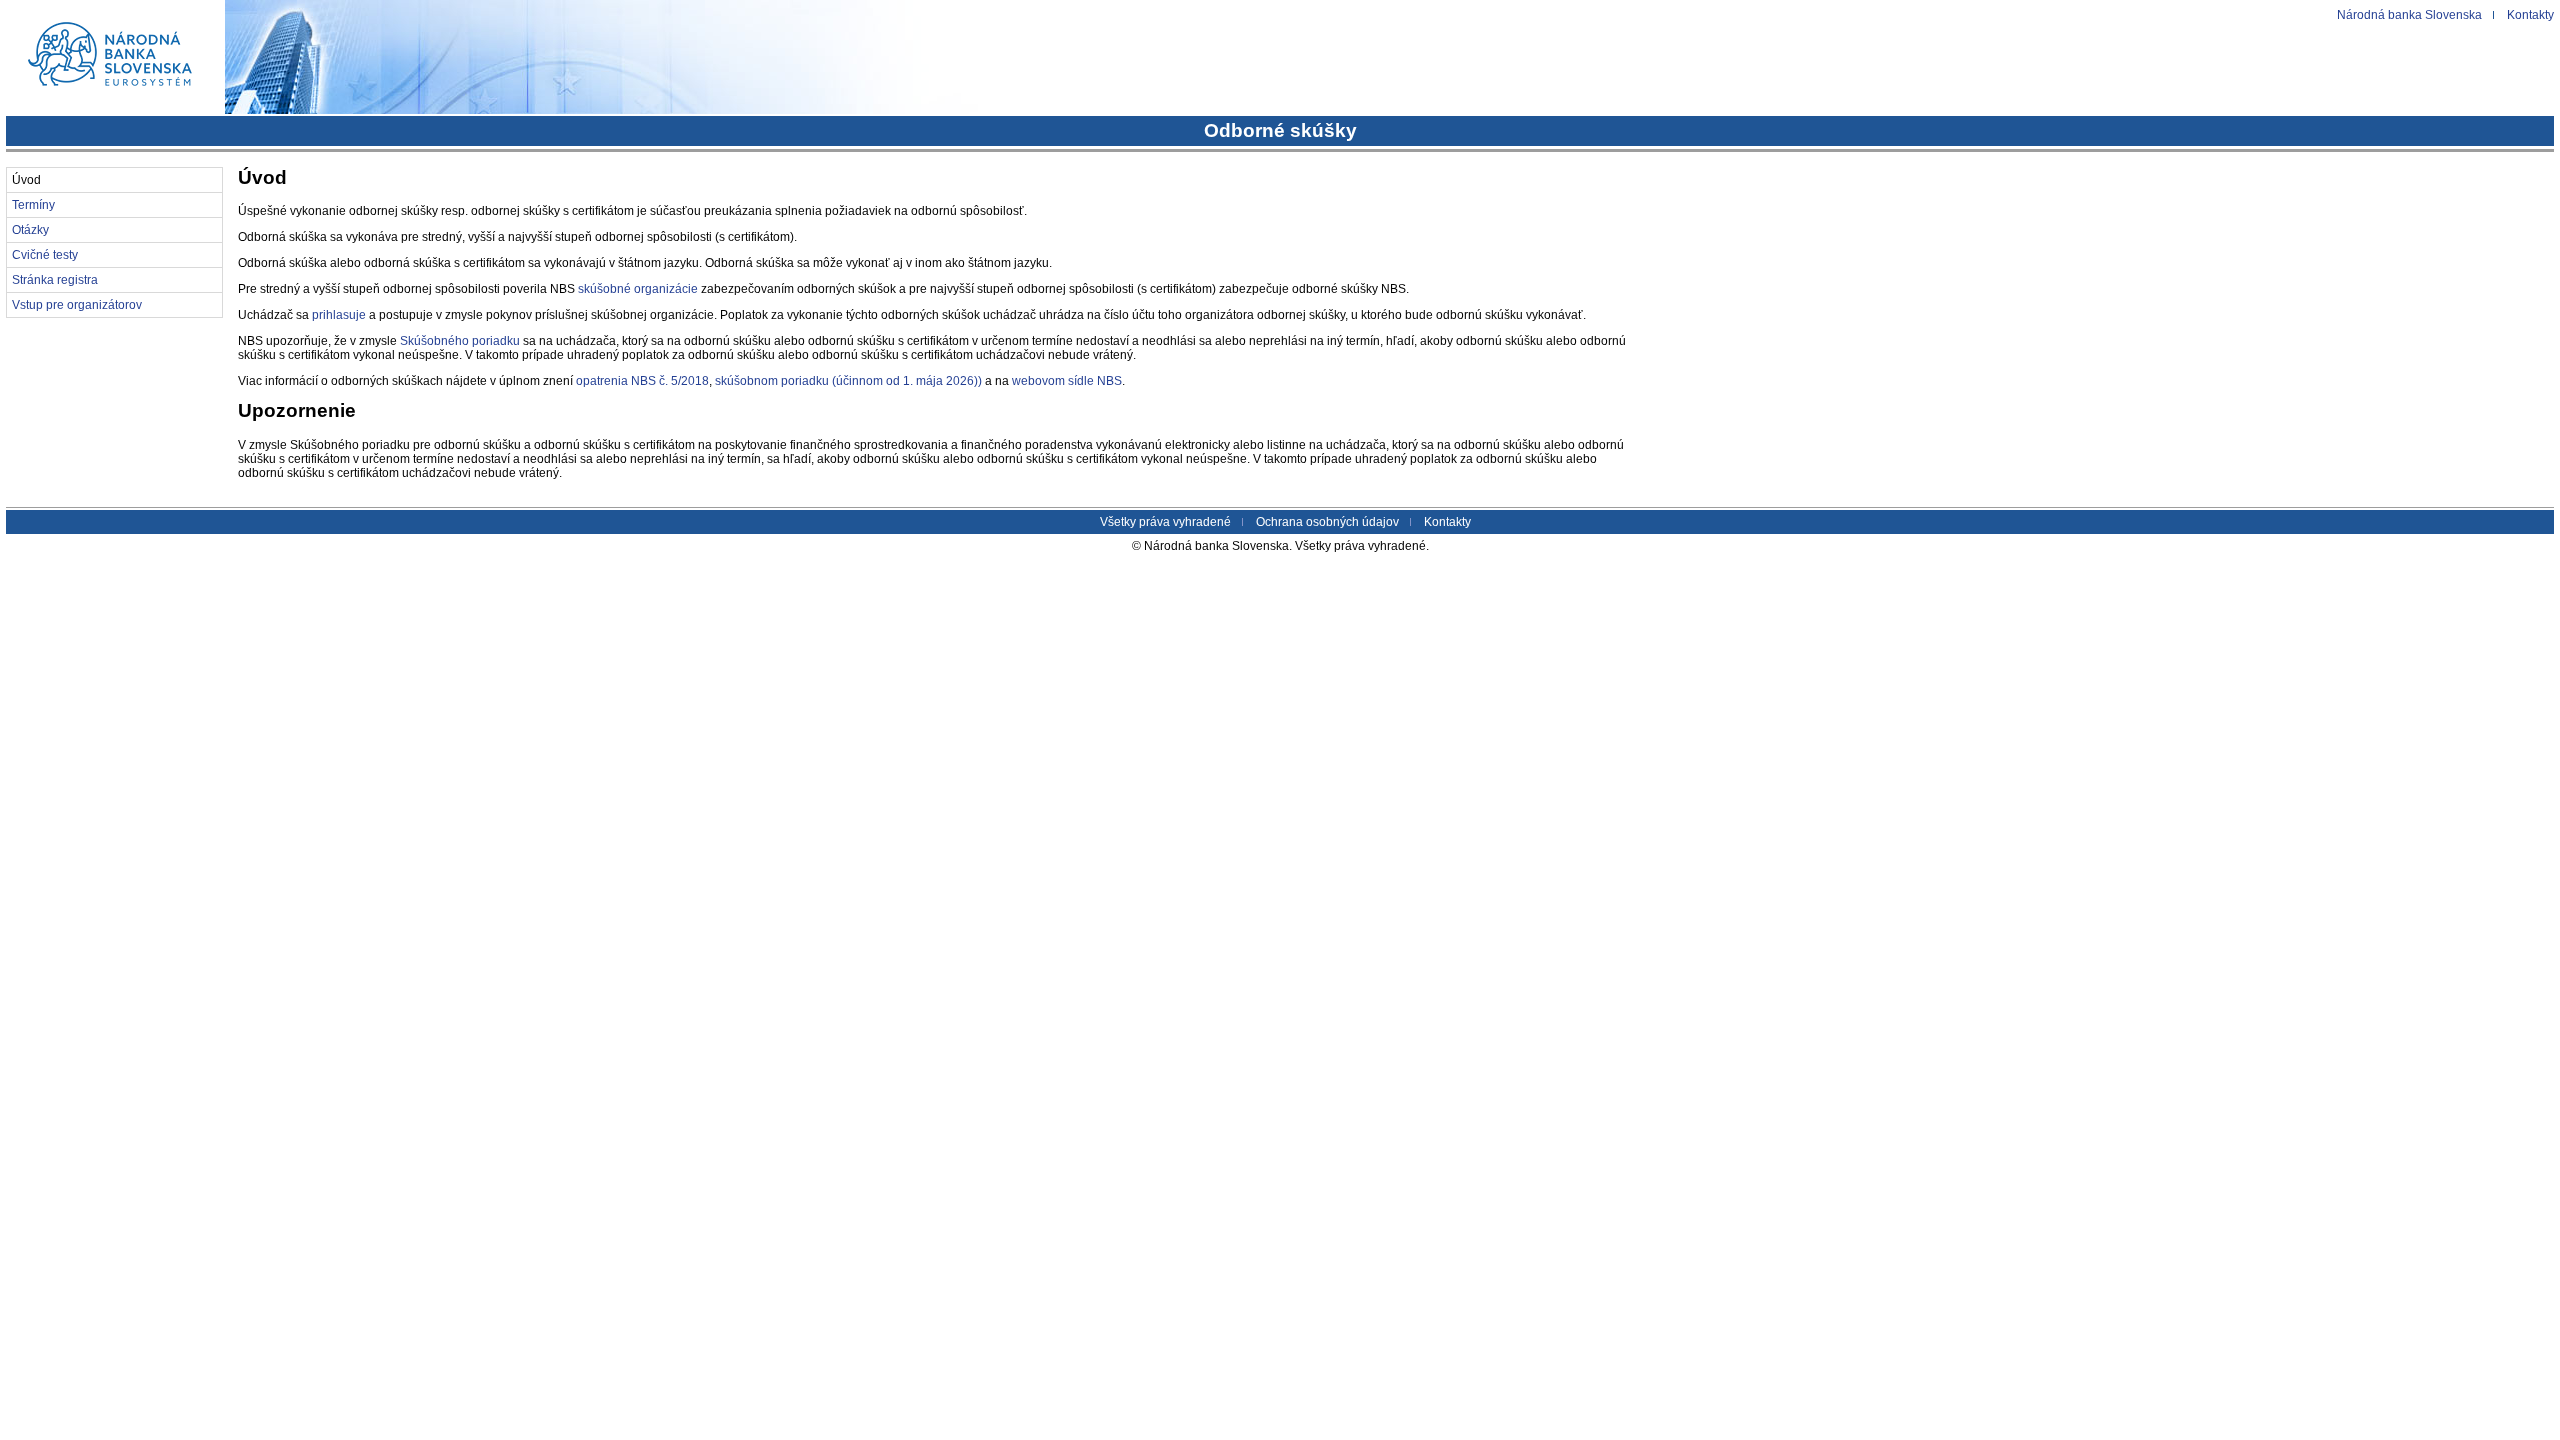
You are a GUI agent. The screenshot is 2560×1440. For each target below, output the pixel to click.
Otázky (30, 230)
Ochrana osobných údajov (1327, 522)
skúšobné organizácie (638, 289)
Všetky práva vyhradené (1165, 522)
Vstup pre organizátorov (77, 305)
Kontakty (2530, 15)
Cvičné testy (45, 255)
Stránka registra (55, 280)
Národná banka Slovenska (2409, 15)
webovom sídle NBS (1067, 381)
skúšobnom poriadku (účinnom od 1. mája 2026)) (848, 381)
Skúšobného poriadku (460, 341)
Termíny (33, 205)
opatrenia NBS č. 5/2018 (642, 381)
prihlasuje (339, 315)
